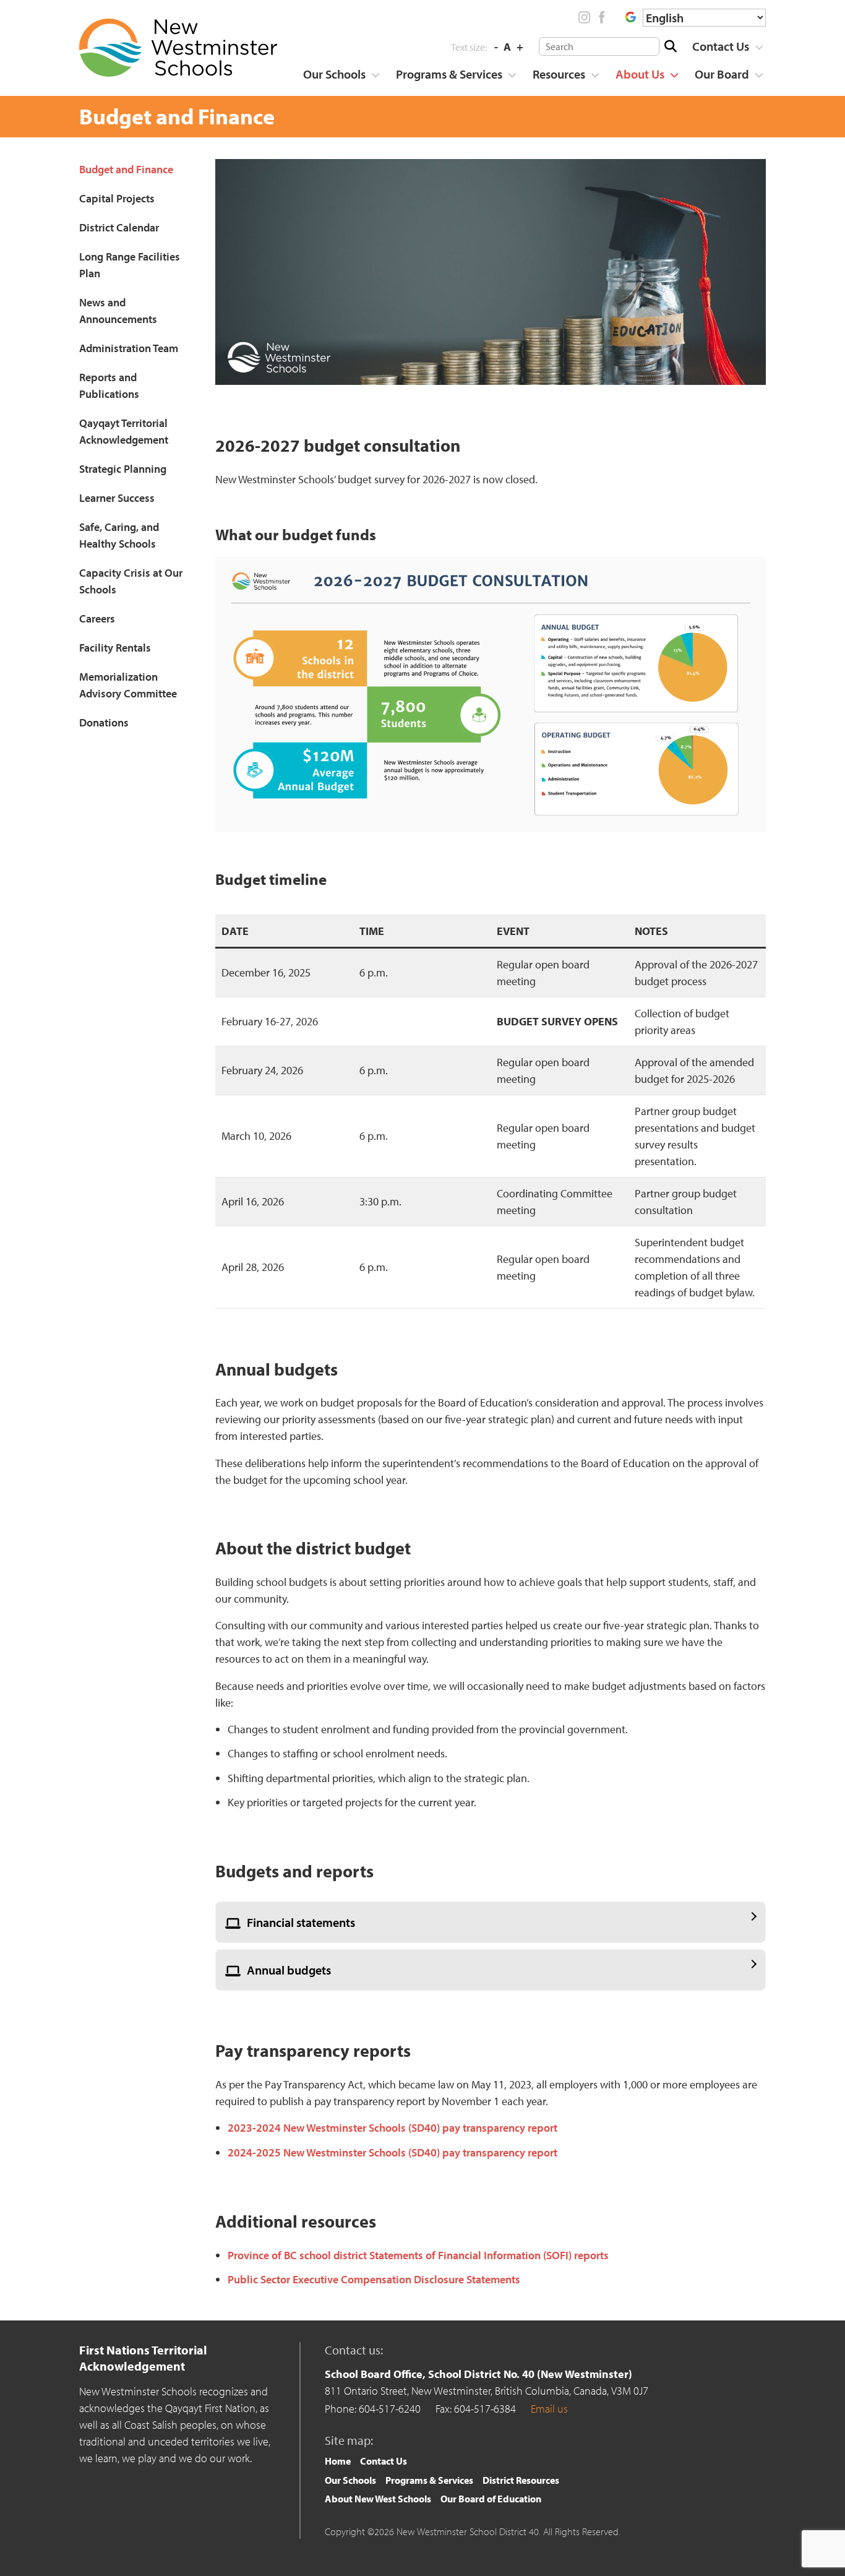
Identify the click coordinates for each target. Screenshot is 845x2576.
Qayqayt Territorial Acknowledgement (124, 431)
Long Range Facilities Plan (130, 265)
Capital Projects (117, 198)
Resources (559, 74)
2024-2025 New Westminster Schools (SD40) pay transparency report (392, 2152)
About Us (640, 74)
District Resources (521, 2480)
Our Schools (334, 74)
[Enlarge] (750, 573)
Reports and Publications (109, 386)
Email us (549, 2409)
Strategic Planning (123, 469)
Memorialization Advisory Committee (128, 685)
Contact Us (721, 46)
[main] (491, 1227)
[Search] (670, 46)
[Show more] (759, 47)
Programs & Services (449, 74)
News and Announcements (118, 311)
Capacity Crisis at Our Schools (131, 581)
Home (338, 2461)
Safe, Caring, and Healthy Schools (119, 535)
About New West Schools (378, 2499)
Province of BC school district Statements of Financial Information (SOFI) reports (418, 2255)
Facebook (601, 17)
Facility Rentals (115, 648)
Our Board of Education (491, 2499)
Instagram (585, 17)
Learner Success (117, 498)
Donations (104, 722)
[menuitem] (723, 46)
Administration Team (129, 348)
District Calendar (119, 227)
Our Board (722, 74)
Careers (97, 618)
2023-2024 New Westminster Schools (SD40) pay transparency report (392, 2128)
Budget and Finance (126, 169)
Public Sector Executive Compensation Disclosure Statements (374, 2279)
